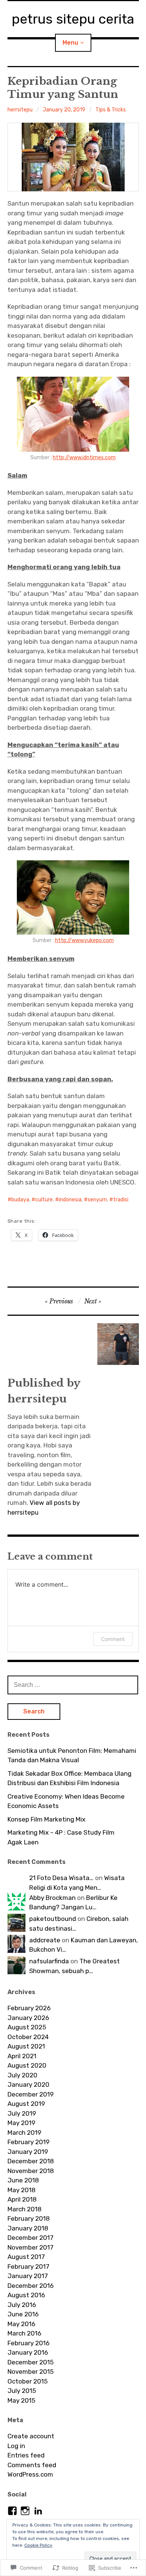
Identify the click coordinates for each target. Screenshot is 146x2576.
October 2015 (28, 2381)
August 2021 (26, 2046)
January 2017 (28, 2276)
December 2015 (31, 2362)
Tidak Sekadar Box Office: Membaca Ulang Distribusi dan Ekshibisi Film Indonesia (69, 1778)
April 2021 (22, 2056)
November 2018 (31, 2171)
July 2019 (22, 2113)
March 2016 (24, 2333)
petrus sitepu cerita (73, 19)
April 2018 (22, 2199)
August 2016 (26, 2295)
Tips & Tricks (111, 110)
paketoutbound (53, 1919)
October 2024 (28, 2037)
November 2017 (31, 2247)
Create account (31, 2436)
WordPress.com (30, 2474)
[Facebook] (12, 2511)
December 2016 (31, 2286)
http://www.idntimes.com (84, 458)
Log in (16, 2446)
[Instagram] (25, 2511)
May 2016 (21, 2324)
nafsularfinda (49, 1961)
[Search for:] (73, 1685)
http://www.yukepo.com (84, 940)
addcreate (45, 1940)
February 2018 (29, 2218)
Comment (113, 1639)
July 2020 (22, 2075)
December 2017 (31, 2238)
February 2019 (28, 2142)
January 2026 (28, 2018)
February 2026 (29, 2008)
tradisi (121, 1200)
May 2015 (21, 2400)
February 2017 (28, 2266)
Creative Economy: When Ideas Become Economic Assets (66, 1801)
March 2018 (25, 2209)
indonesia (70, 1200)
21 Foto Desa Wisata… (61, 1878)
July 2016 (22, 2305)
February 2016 (28, 2343)
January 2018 (28, 2228)
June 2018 (23, 2180)
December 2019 (31, 2094)
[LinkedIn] (38, 2511)
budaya (20, 1200)
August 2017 (26, 2257)
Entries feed (26, 2455)
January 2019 (28, 2152)
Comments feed (32, 2465)
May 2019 (21, 2123)
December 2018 (31, 2161)
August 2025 (27, 2027)
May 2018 (22, 2190)
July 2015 (22, 2391)
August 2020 (27, 2065)
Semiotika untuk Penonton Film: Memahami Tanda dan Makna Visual (72, 1755)
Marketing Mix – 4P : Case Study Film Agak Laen (61, 1837)
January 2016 (28, 2352)
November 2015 (31, 2372)
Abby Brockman (52, 1898)
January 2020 (28, 2085)
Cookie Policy (38, 2545)
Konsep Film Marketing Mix (46, 1819)
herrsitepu (20, 110)
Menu (70, 43)
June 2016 (23, 2314)
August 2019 (26, 2104)
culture (44, 1200)
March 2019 (24, 2133)
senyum (97, 1200)
